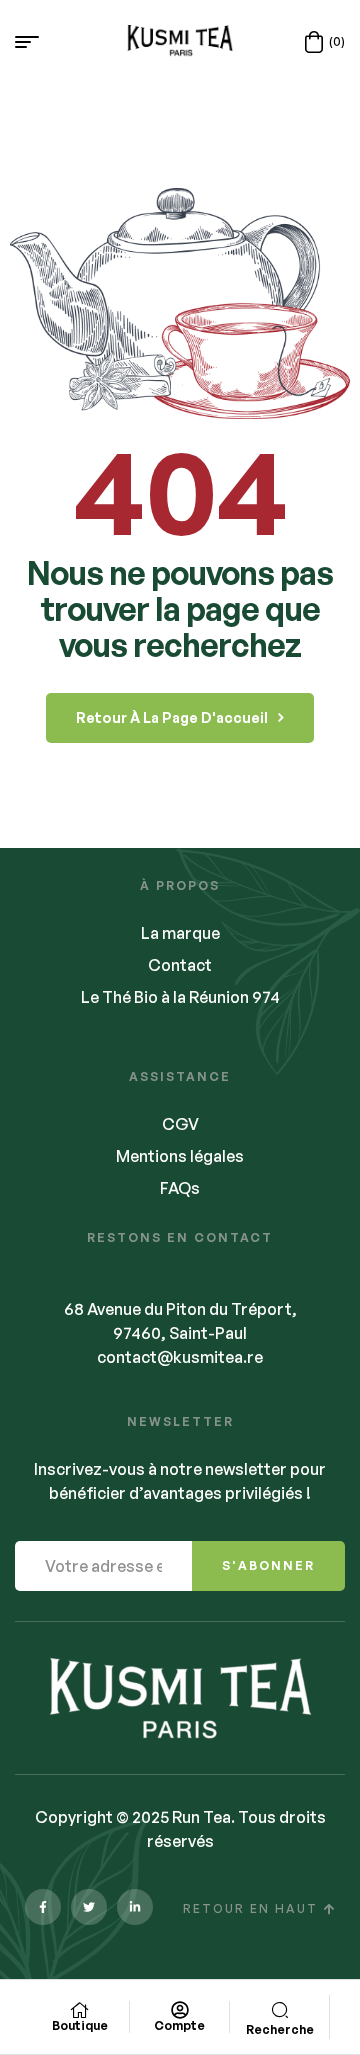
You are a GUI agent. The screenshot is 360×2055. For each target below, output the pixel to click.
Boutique (80, 2025)
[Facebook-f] (43, 1907)
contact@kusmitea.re (180, 1357)
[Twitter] (89, 1907)
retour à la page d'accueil (172, 717)
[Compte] (180, 2010)
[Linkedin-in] (135, 1907)
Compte (179, 2025)
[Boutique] (80, 2010)
